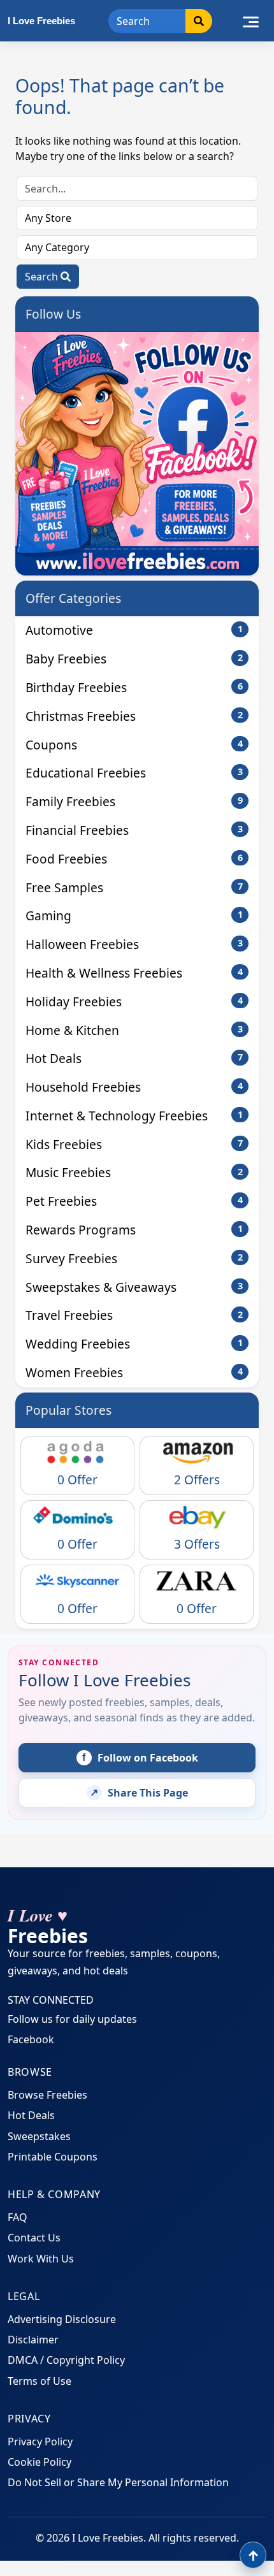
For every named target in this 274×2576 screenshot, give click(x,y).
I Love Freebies (41, 21)
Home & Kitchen (134, 1030)
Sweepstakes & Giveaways (134, 1287)
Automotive (134, 630)
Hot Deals (134, 1058)
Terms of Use (40, 2381)
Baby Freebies (134, 659)
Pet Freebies (134, 1201)
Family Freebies (134, 801)
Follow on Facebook (140, 1758)
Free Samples (134, 887)
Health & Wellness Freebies (134, 973)
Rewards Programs (134, 1230)
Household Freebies (134, 1087)
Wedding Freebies (134, 1344)
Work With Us (41, 2259)
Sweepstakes (39, 2136)
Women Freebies (134, 1372)
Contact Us (34, 2238)
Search (43, 277)
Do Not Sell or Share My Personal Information (118, 2482)
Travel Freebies (134, 1315)
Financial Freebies (134, 830)
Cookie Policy (40, 2462)
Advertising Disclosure (62, 2319)
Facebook (31, 2039)
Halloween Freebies (134, 944)
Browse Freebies (47, 2095)
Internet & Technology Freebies (134, 1116)
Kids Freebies (134, 1144)
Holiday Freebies (134, 1002)
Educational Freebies (134, 773)
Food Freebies (134, 859)
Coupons (134, 745)
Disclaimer (33, 2340)
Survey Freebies (134, 1258)
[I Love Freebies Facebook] (137, 454)
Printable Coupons (53, 2157)
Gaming (134, 915)
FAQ (18, 2217)
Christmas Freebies (134, 716)
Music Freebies (134, 1172)
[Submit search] (199, 21)
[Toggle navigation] (251, 20)
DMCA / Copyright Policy (66, 2360)
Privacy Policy (40, 2442)
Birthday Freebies (134, 687)
